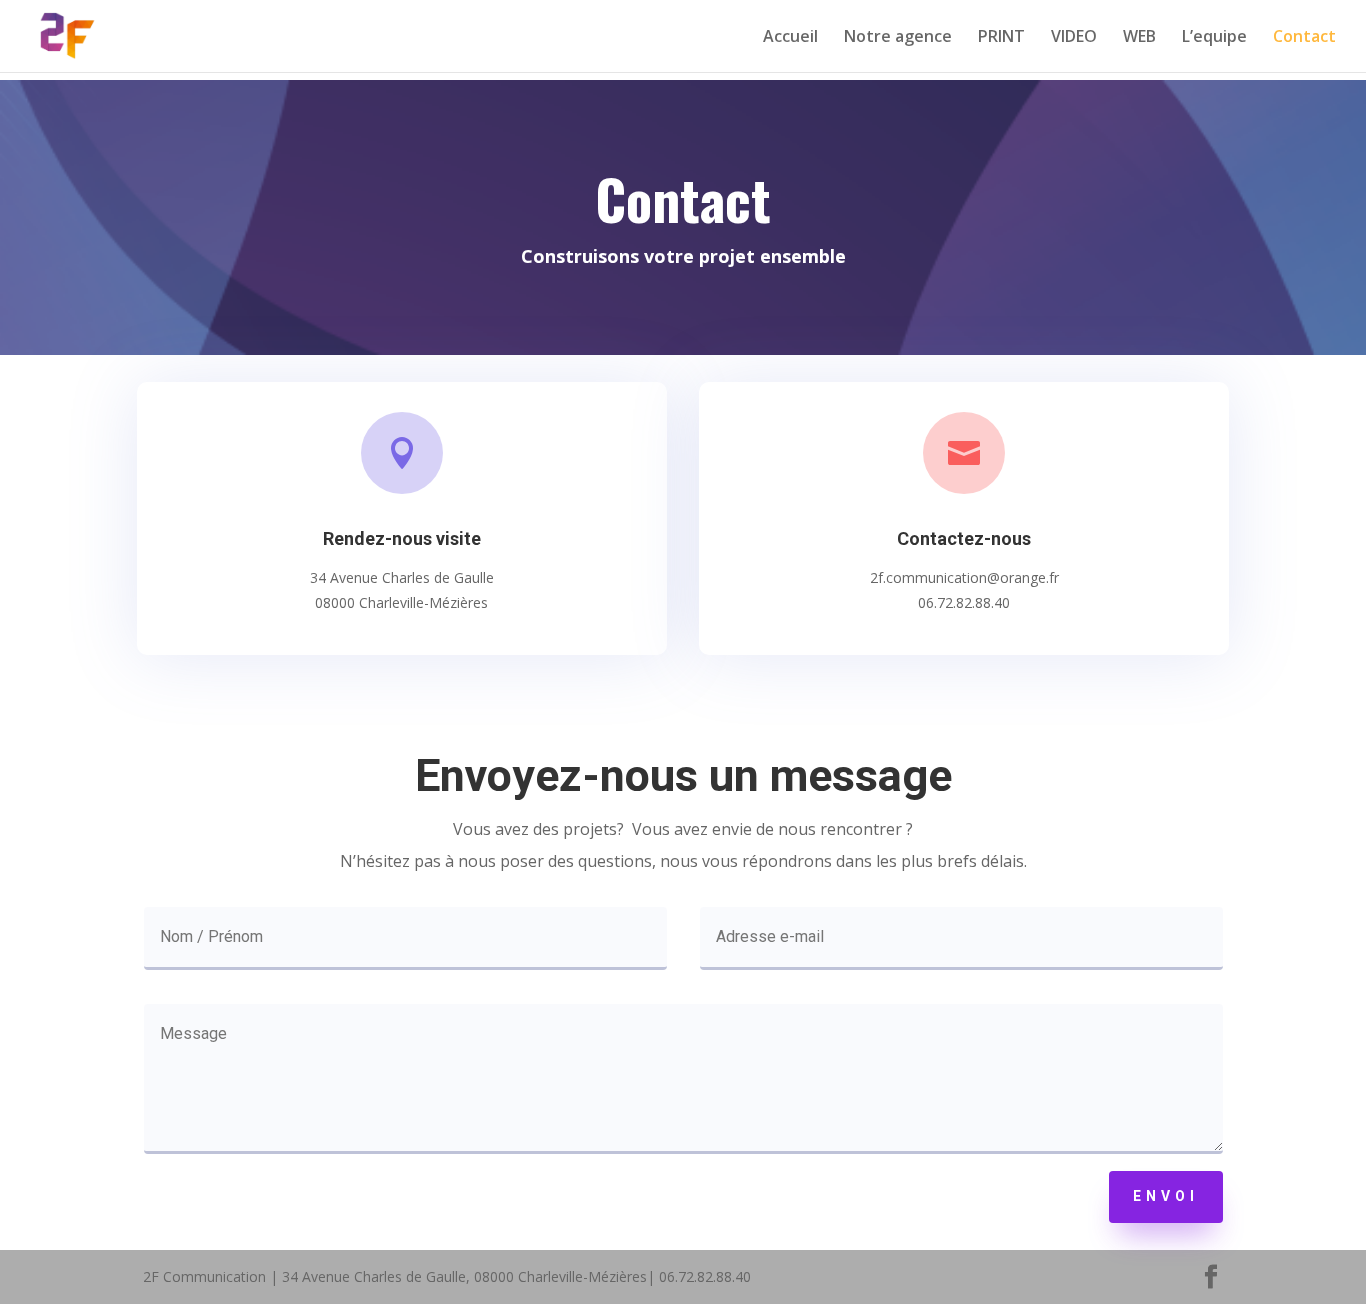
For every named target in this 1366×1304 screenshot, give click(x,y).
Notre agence (898, 38)
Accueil (790, 38)
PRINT (1001, 38)
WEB (1139, 38)
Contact (1304, 38)
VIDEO (1074, 38)
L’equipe (1214, 38)
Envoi (1166, 1196)
